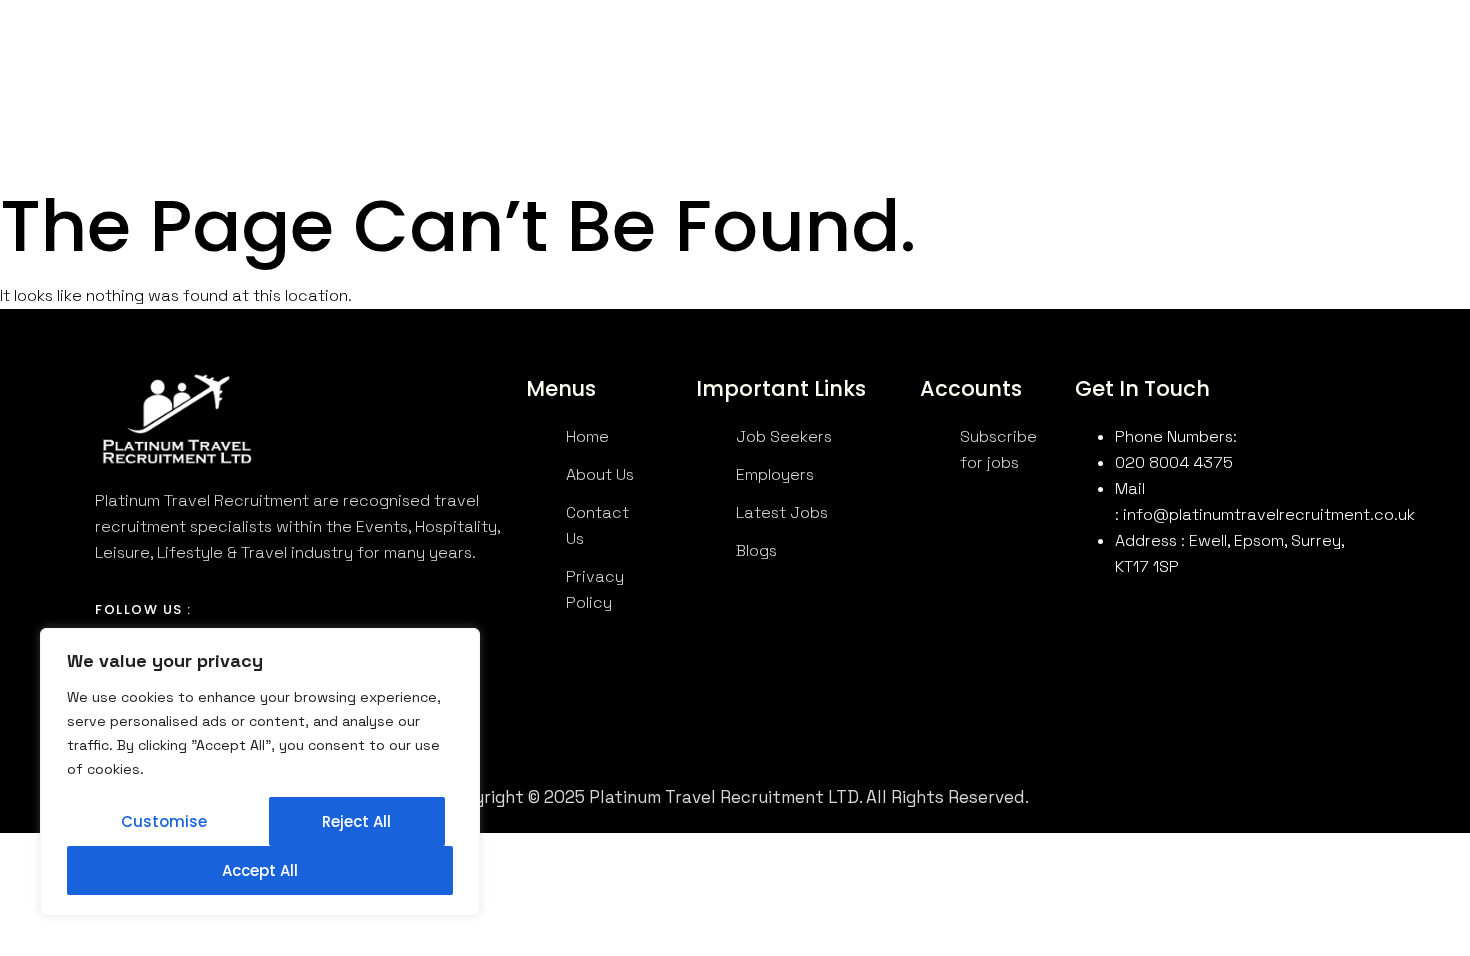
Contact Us (737, 63)
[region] (260, 772)
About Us (367, 63)
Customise (164, 821)
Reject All (356, 821)
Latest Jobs (627, 63)
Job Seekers (491, 63)
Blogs (822, 63)
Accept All (260, 870)
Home (290, 63)
